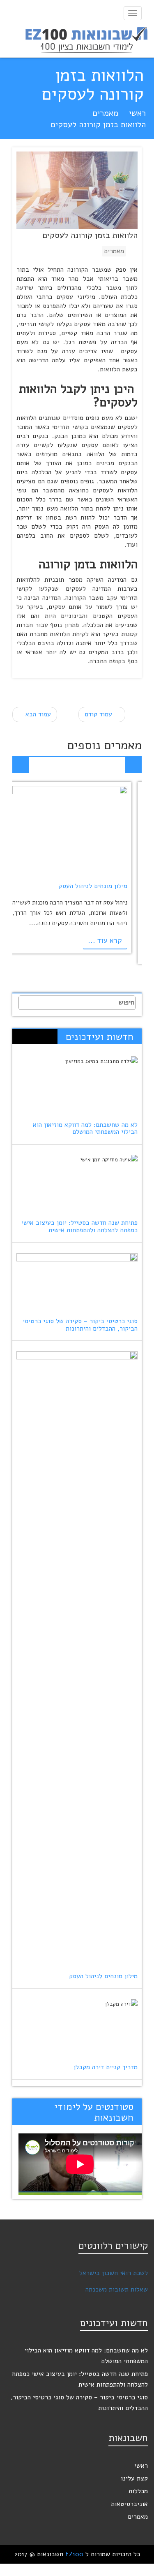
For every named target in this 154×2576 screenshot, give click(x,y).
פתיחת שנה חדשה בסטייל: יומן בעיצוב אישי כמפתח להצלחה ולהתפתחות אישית (79, 1226)
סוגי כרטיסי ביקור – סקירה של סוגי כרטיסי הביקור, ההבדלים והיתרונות (80, 1325)
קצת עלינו (134, 2478)
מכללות (138, 2491)
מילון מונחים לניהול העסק (93, 886)
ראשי (137, 113)
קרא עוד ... (105, 940)
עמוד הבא (37, 714)
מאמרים (105, 113)
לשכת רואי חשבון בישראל (114, 2273)
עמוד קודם (99, 714)
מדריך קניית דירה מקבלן (106, 2067)
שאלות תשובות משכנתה (117, 2289)
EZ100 (74, 2554)
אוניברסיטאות (129, 2504)
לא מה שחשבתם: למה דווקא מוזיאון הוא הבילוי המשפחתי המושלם (85, 1128)
